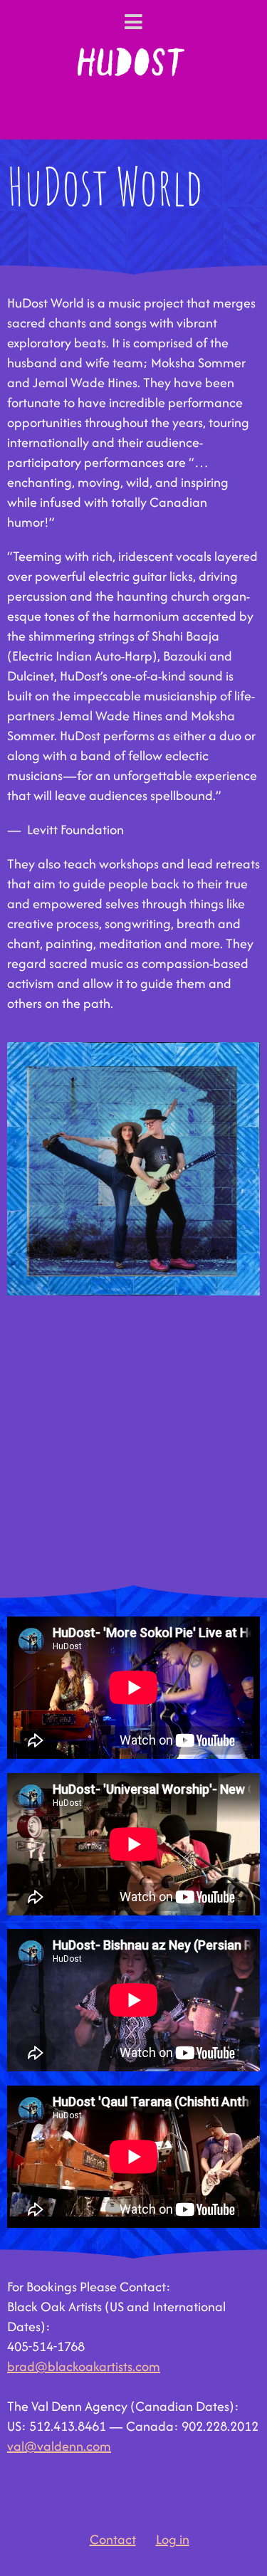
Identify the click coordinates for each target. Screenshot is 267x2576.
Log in (173, 2539)
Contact (113, 2539)
